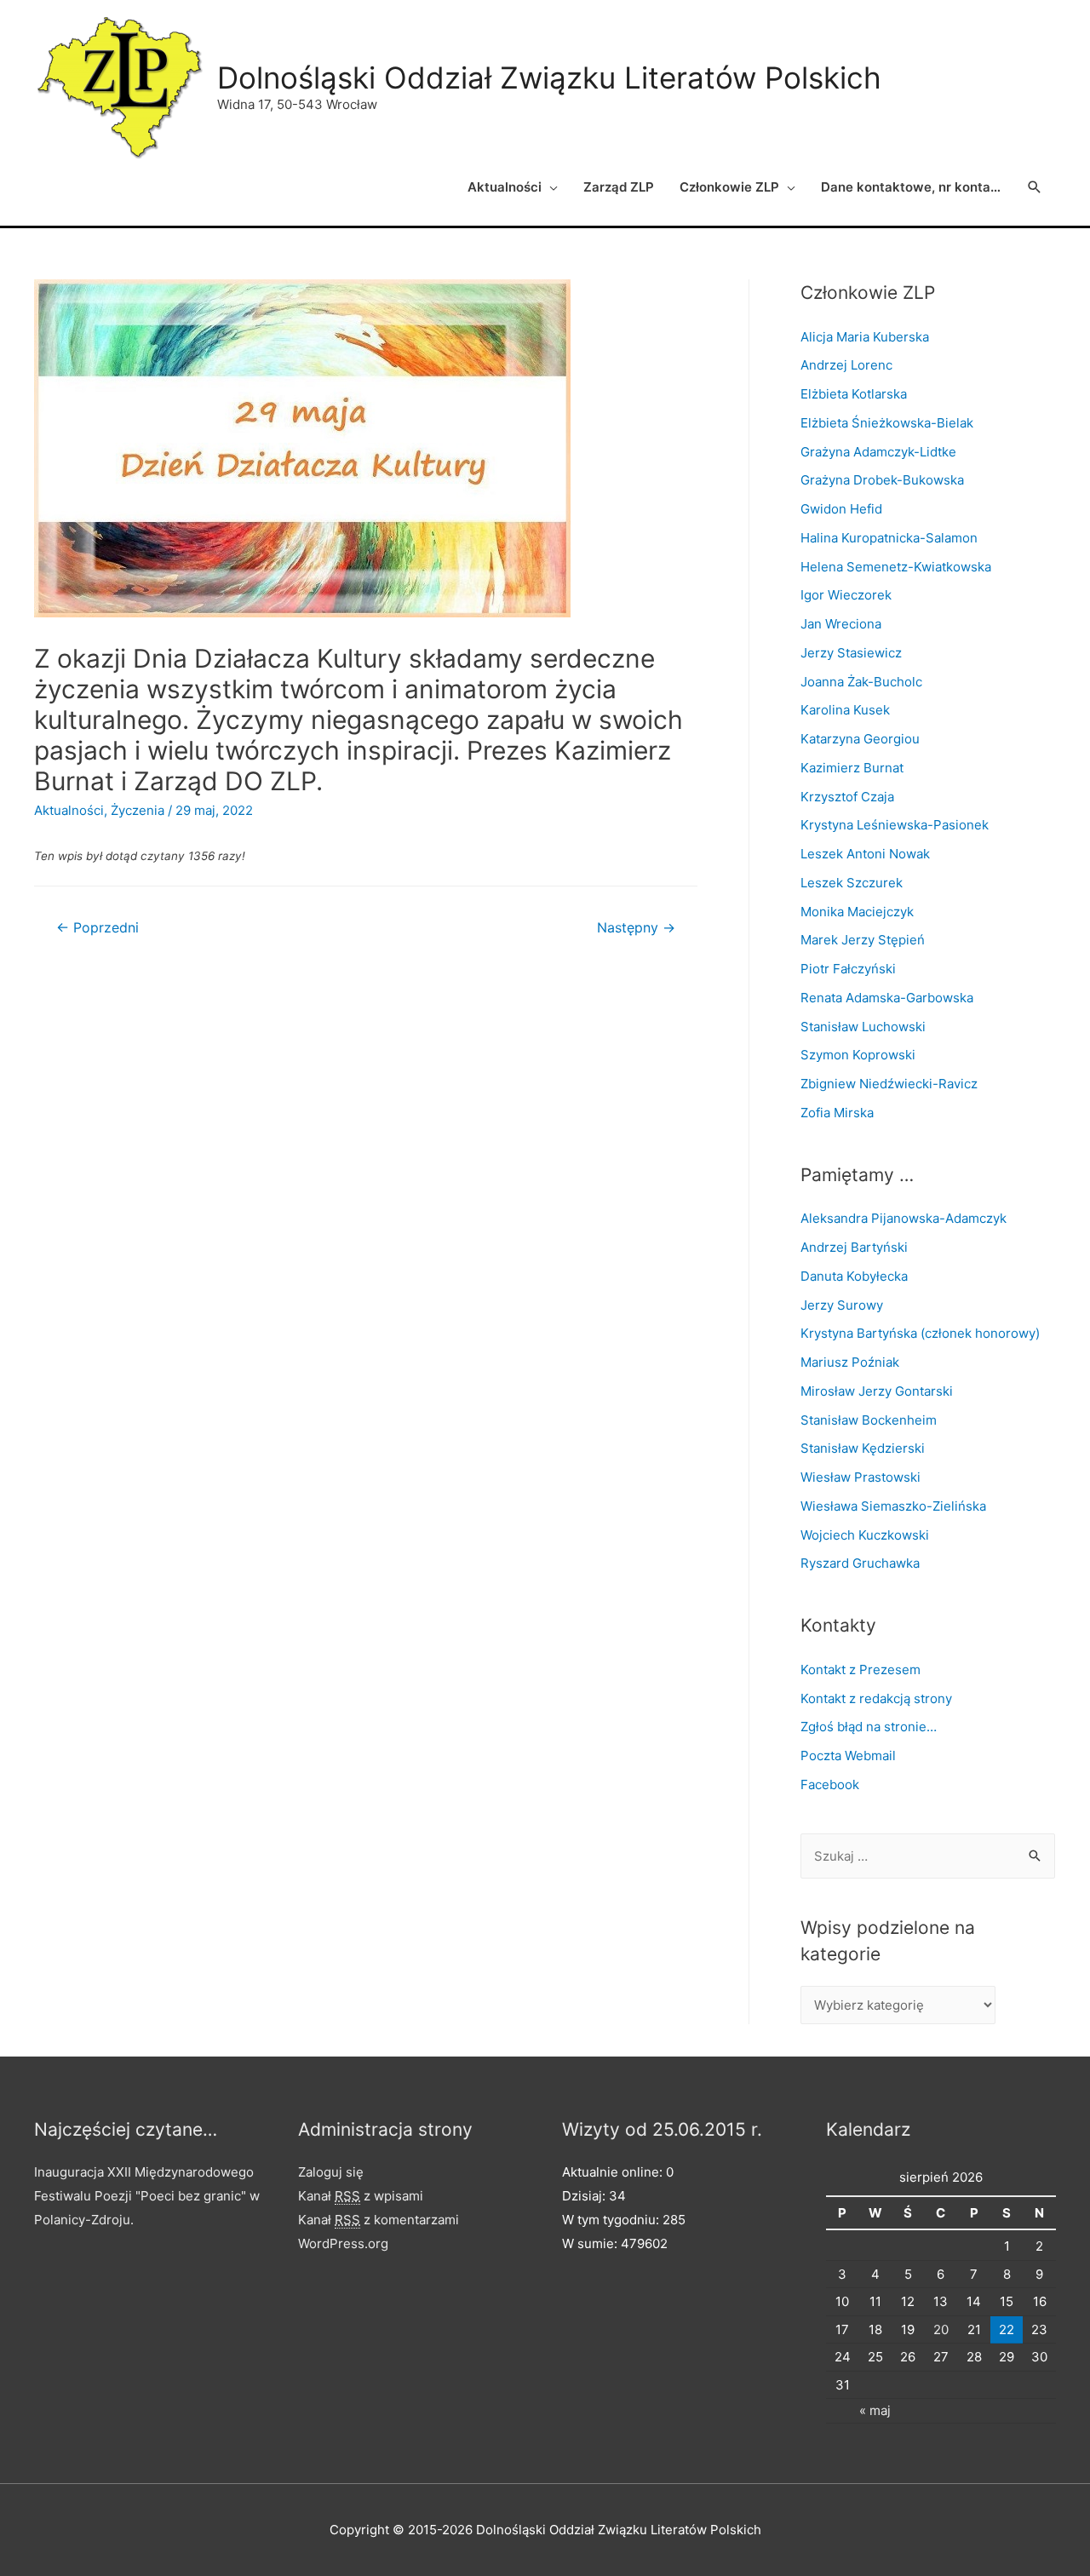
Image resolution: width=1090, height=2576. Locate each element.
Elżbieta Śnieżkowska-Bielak (887, 423)
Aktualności (505, 187)
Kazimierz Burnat (852, 768)
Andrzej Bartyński (854, 1247)
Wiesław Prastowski (861, 1477)
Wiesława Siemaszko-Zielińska (893, 1506)
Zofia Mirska (837, 1113)
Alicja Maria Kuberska (865, 337)
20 (941, 2329)
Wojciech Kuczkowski (865, 1535)
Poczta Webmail (848, 1756)
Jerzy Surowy (842, 1305)
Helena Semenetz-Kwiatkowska (896, 567)
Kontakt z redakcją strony (876, 1698)
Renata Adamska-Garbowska (887, 998)
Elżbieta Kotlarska (854, 394)
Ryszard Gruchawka (860, 1563)
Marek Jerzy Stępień (863, 940)
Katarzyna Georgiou (860, 739)
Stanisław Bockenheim (869, 1420)
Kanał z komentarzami (379, 2220)
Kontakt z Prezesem (861, 1670)
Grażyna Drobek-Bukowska (882, 480)
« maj (875, 2410)
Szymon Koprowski (858, 1055)
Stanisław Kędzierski (863, 1448)
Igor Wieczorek (846, 595)
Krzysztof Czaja (847, 797)
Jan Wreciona (841, 624)
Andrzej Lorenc (846, 365)
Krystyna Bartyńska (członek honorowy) (920, 1333)
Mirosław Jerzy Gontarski (877, 1391)
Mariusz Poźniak (850, 1362)
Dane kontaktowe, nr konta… (911, 187)
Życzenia (138, 810)
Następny (636, 928)
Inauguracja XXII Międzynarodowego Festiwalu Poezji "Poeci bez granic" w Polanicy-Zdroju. (147, 2196)
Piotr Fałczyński (848, 969)
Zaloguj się (331, 2172)
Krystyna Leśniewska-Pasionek (895, 825)
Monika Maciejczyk (857, 912)
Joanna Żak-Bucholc (861, 682)
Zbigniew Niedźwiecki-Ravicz (889, 1084)
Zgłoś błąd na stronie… (869, 1727)
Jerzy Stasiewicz (851, 653)
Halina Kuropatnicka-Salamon (889, 538)
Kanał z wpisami (361, 2196)
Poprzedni (98, 928)
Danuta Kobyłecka (854, 1276)
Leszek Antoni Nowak (865, 854)
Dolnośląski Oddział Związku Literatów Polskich (549, 77)
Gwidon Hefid (841, 509)
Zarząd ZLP (619, 187)
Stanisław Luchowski (863, 1027)
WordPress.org (343, 2243)
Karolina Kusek (845, 710)
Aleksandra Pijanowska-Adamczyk (904, 1218)
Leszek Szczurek (852, 883)
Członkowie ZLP (729, 187)
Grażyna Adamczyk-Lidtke (878, 452)
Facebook (830, 1784)
